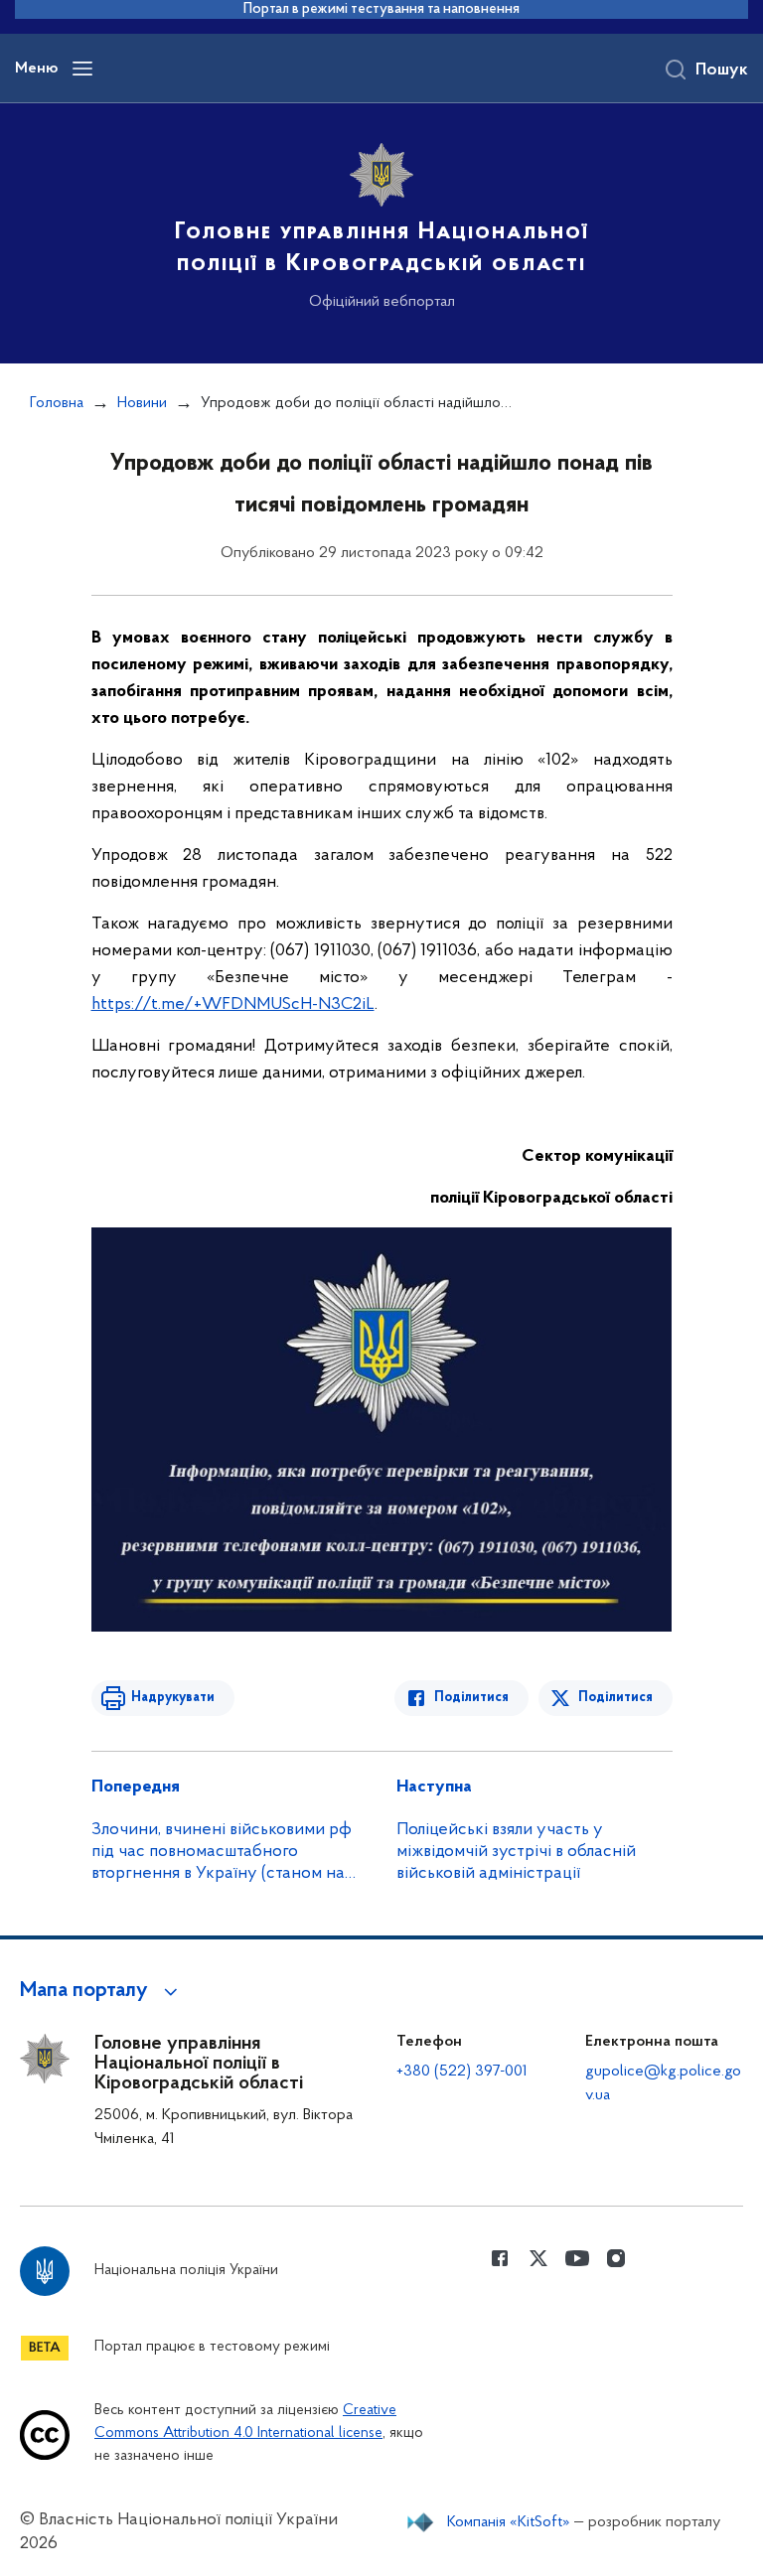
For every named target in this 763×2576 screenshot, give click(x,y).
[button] (102, 1991)
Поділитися (471, 1698)
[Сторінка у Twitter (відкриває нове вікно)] (538, 2258)
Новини (142, 403)
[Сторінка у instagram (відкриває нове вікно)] (616, 2258)
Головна (57, 403)
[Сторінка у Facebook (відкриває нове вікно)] (500, 2258)
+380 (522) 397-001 (462, 2072)
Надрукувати (173, 1698)
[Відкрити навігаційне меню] (82, 69)
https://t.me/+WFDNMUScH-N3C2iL (233, 1005)
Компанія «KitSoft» (509, 2522)
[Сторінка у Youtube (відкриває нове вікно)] (577, 2258)
